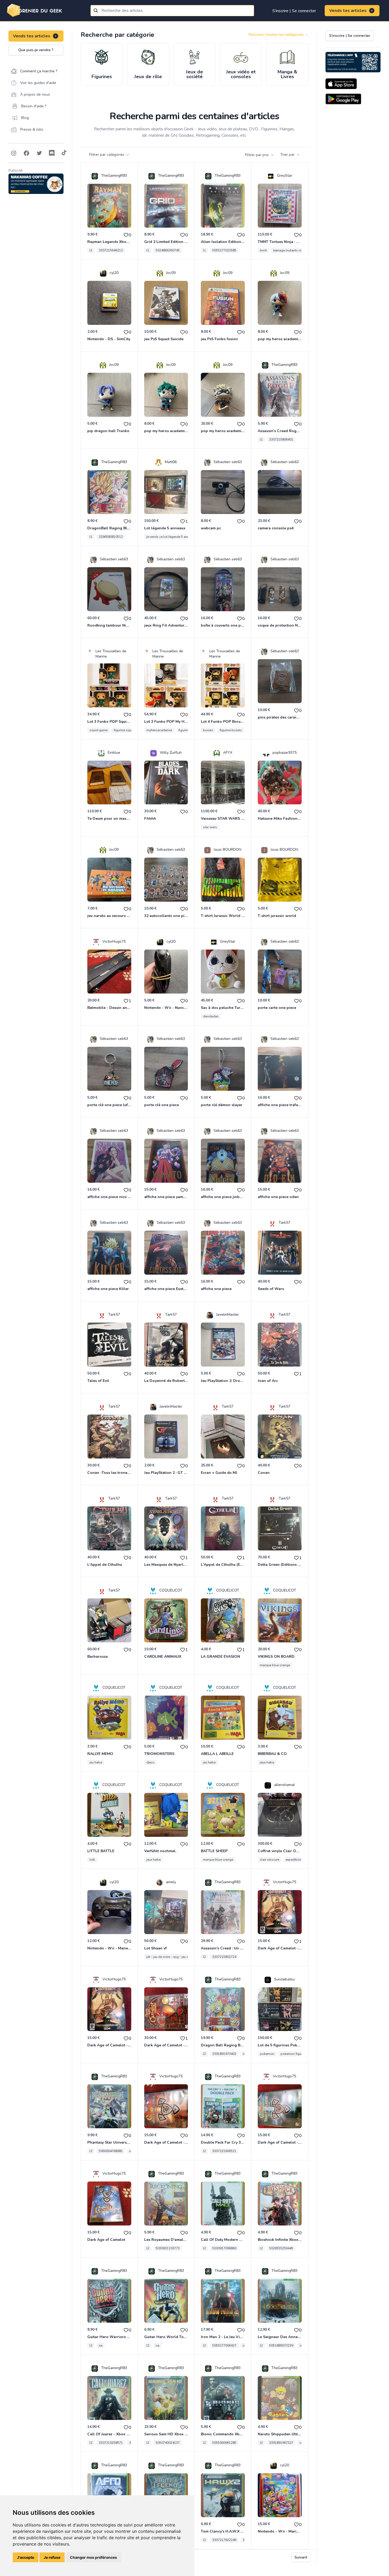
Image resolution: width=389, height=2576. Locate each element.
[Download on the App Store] (341, 84)
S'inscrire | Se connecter (294, 11)
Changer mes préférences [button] (93, 2557)
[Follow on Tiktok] (64, 153)
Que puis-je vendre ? (36, 50)
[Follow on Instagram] (14, 153)
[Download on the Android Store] (343, 99)
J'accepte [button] (26, 2557)
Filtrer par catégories (107, 155)
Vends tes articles (348, 11)
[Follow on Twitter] (39, 153)
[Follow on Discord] (52, 153)
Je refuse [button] (52, 2557)
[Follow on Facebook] (26, 153)
